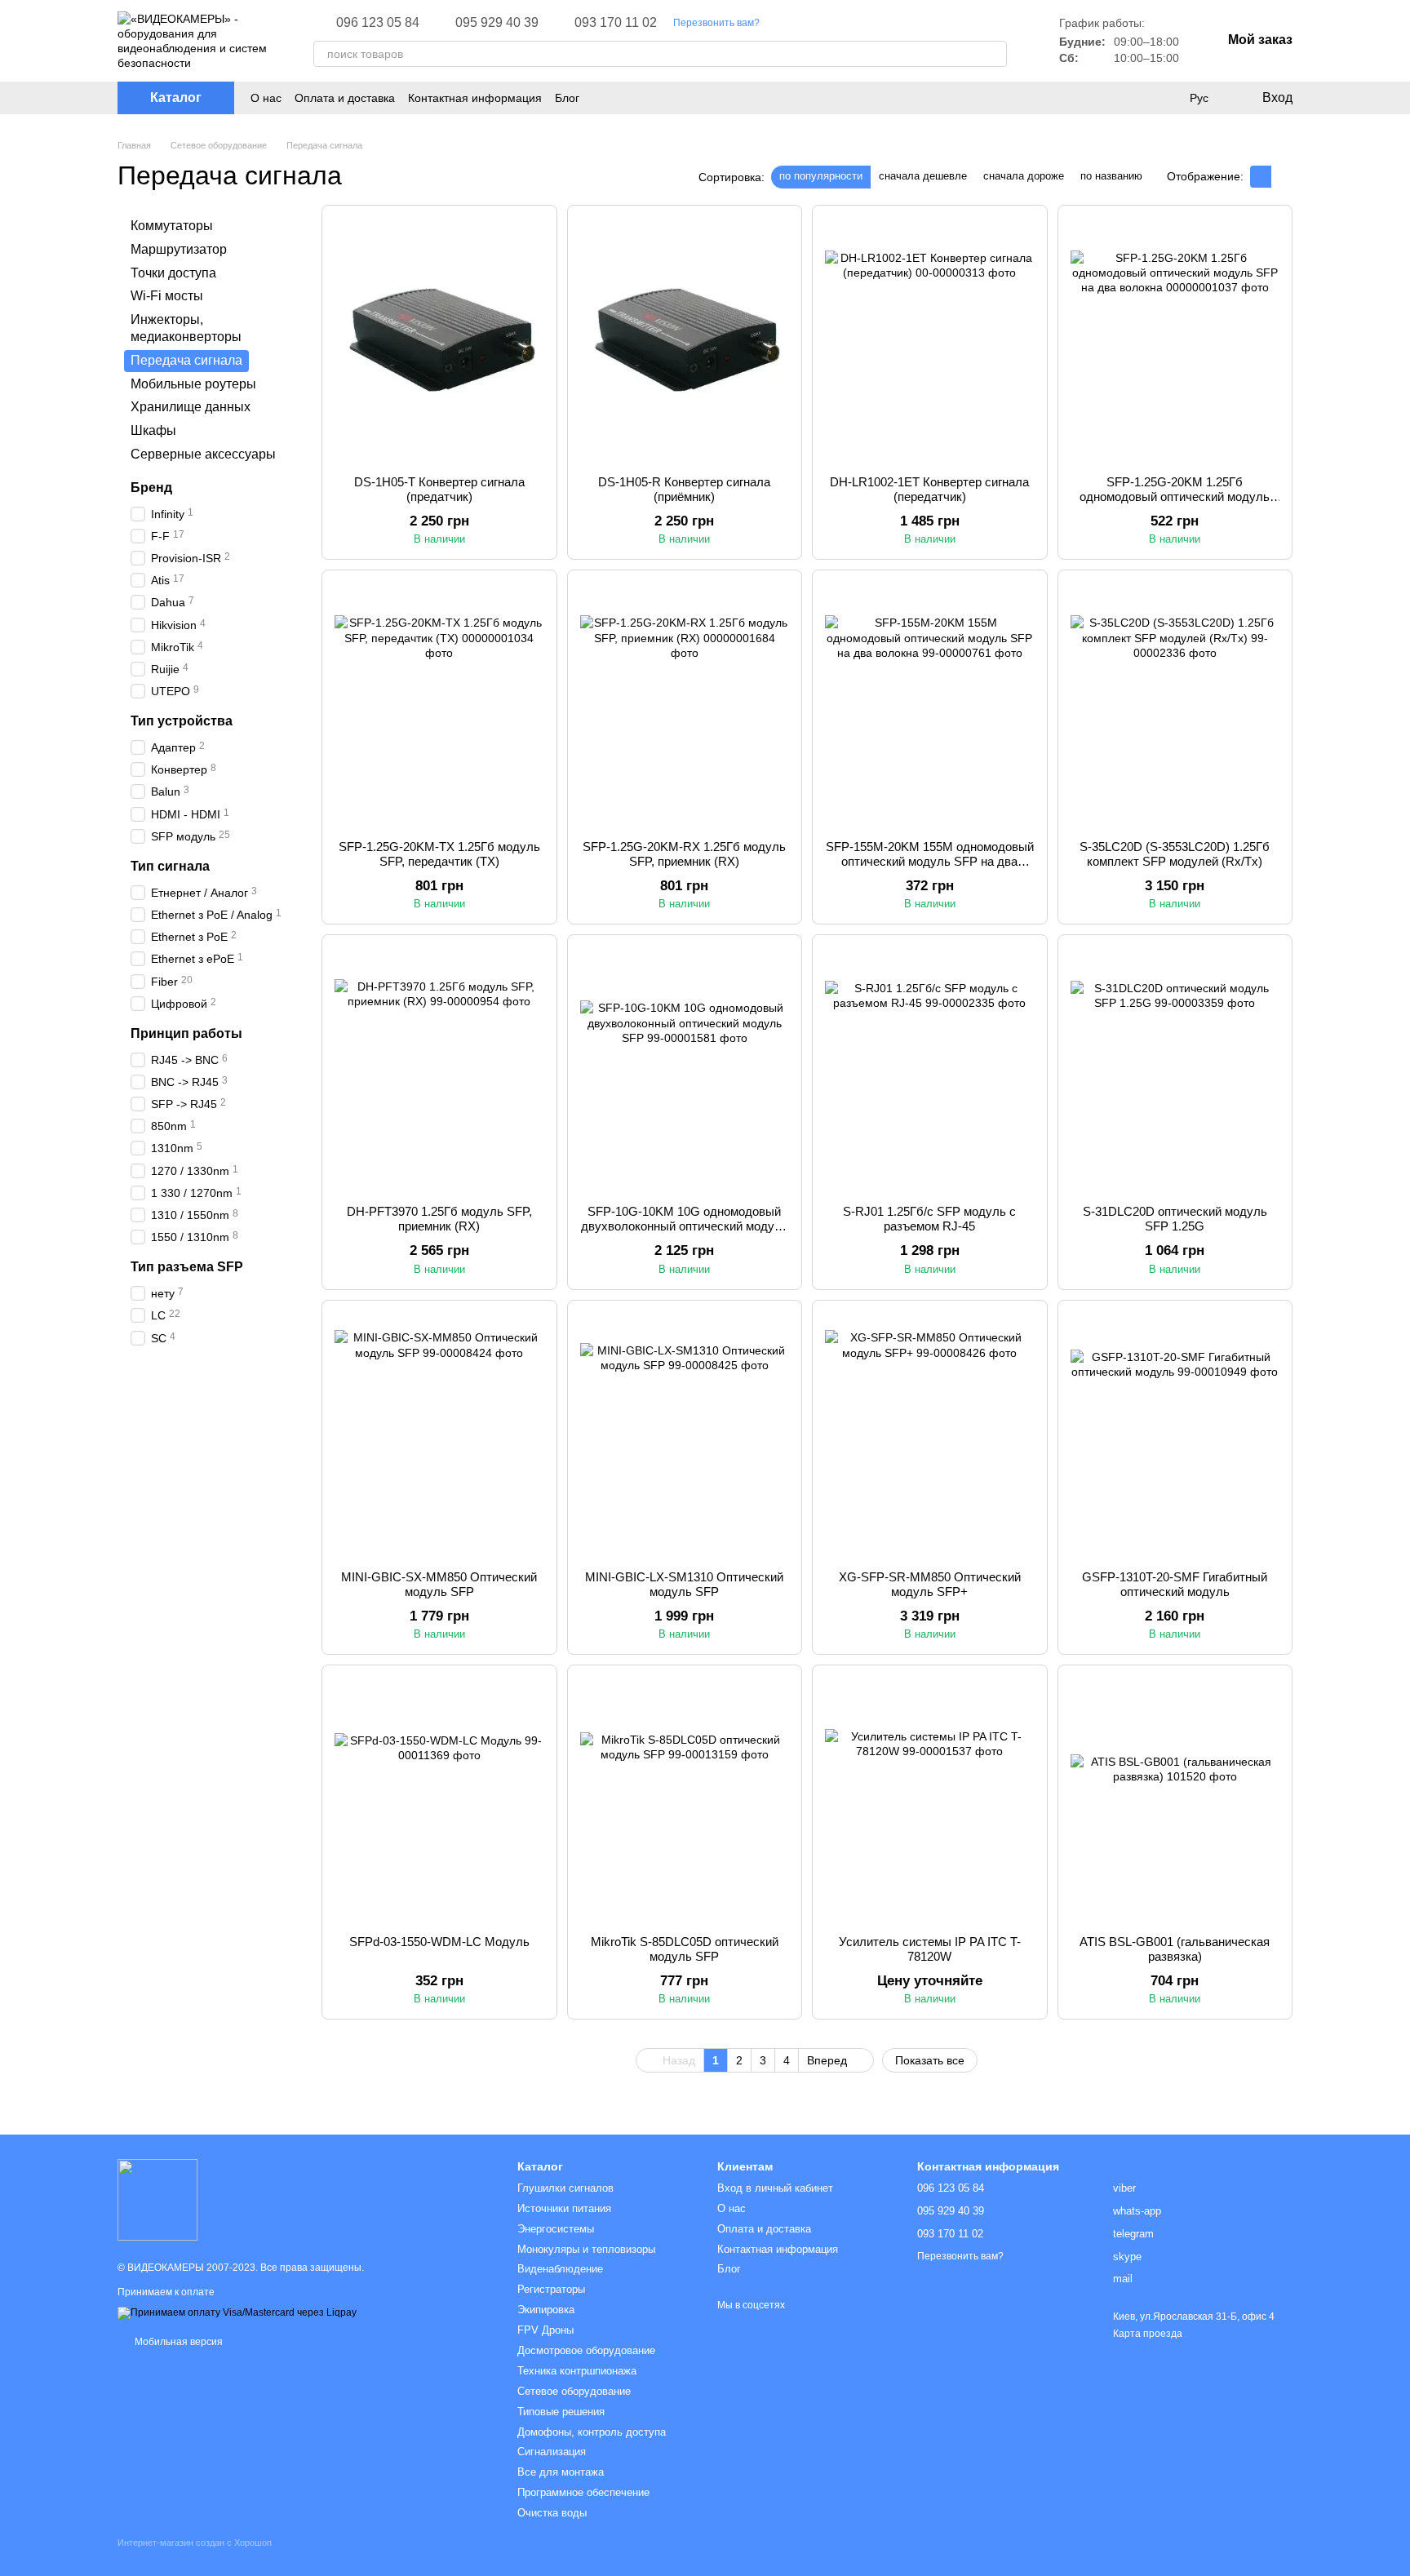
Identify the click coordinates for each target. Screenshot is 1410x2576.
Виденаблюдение (560, 2269)
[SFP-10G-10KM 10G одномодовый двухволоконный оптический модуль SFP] (685, 1070)
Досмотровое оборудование (586, 2350)
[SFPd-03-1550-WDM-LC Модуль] (439, 1800)
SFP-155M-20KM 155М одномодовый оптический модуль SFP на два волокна (930, 861)
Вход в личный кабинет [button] (775, 2188)
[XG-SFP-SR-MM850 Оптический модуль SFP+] (930, 1435)
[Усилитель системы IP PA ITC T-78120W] (930, 1800)
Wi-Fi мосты (167, 296)
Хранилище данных (191, 407)
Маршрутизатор (179, 249)
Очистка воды (552, 2513)
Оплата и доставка (345, 98)
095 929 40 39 (497, 23)
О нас (266, 98)
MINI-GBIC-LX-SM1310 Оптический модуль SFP (684, 1584)
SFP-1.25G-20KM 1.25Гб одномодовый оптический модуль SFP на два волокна (1175, 497)
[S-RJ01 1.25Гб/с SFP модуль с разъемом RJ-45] (930, 1070)
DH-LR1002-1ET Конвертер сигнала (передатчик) (929, 489)
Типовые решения (561, 2412)
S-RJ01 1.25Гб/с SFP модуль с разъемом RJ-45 (929, 1219)
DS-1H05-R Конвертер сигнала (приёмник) (684, 489)
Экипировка (546, 2310)
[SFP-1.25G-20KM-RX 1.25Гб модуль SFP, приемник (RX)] (685, 705)
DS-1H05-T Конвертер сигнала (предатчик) (439, 489)
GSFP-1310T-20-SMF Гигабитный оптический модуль (1175, 1584)
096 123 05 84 (378, 23)
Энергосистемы (556, 2229)
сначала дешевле (923, 176)
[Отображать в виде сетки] (1261, 177)
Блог (567, 98)
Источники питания (564, 2208)
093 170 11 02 (616, 23)
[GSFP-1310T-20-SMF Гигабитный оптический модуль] (1175, 1435)
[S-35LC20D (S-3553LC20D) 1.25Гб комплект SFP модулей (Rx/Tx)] (1175, 705)
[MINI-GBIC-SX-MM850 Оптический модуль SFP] (439, 1435)
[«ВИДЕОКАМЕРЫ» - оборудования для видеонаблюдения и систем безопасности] (157, 2199)
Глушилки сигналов (565, 2188)
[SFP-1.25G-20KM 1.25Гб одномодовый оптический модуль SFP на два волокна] (1175, 340)
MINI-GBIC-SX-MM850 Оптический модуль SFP (439, 1584)
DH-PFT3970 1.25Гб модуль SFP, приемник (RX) (439, 1219)
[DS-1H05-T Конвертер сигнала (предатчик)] (439, 340)
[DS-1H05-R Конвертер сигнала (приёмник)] (685, 340)
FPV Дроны (545, 2330)
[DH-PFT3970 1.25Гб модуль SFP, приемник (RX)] (439, 1070)
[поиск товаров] (994, 54)
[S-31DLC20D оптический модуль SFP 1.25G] (1175, 1070)
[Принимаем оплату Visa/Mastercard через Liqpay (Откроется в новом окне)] (237, 2312)
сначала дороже (1024, 176)
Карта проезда (1148, 2334)
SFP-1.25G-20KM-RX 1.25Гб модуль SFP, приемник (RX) (684, 854)
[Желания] (1165, 98)
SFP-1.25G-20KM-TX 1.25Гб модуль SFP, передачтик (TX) (439, 854)
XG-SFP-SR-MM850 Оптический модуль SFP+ (930, 1584)
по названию (1111, 176)
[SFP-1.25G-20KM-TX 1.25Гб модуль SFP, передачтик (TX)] (439, 705)
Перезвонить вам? (716, 23)
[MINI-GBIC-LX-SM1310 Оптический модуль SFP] (685, 1435)
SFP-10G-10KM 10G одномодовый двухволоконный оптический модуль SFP (685, 1226)
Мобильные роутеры (193, 383)
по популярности (821, 176)
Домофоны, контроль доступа (592, 2432)
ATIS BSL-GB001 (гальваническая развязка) (1175, 1949)
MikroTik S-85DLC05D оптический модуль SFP (685, 1949)
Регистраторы (551, 2289)
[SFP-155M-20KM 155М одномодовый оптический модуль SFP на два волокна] (930, 705)
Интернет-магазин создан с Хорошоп (195, 2543)
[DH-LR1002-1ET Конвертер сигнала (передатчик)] (930, 340)
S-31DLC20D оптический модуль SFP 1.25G (1175, 1219)
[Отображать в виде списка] (1282, 177)
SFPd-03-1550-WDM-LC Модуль (439, 1942)
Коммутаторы (172, 226)
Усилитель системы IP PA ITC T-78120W (930, 1949)
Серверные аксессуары (203, 454)
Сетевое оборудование (574, 2391)
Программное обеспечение (583, 2492)
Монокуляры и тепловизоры (586, 2249)
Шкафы (153, 430)
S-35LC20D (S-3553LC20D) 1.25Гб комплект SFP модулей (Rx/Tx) (1175, 854)
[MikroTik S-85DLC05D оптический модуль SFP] (685, 1800)
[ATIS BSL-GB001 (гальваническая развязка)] (1175, 1800)
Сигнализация (552, 2452)
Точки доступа (173, 272)
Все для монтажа (561, 2472)
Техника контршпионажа (577, 2371)
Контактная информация (475, 98)
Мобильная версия (177, 2342)
